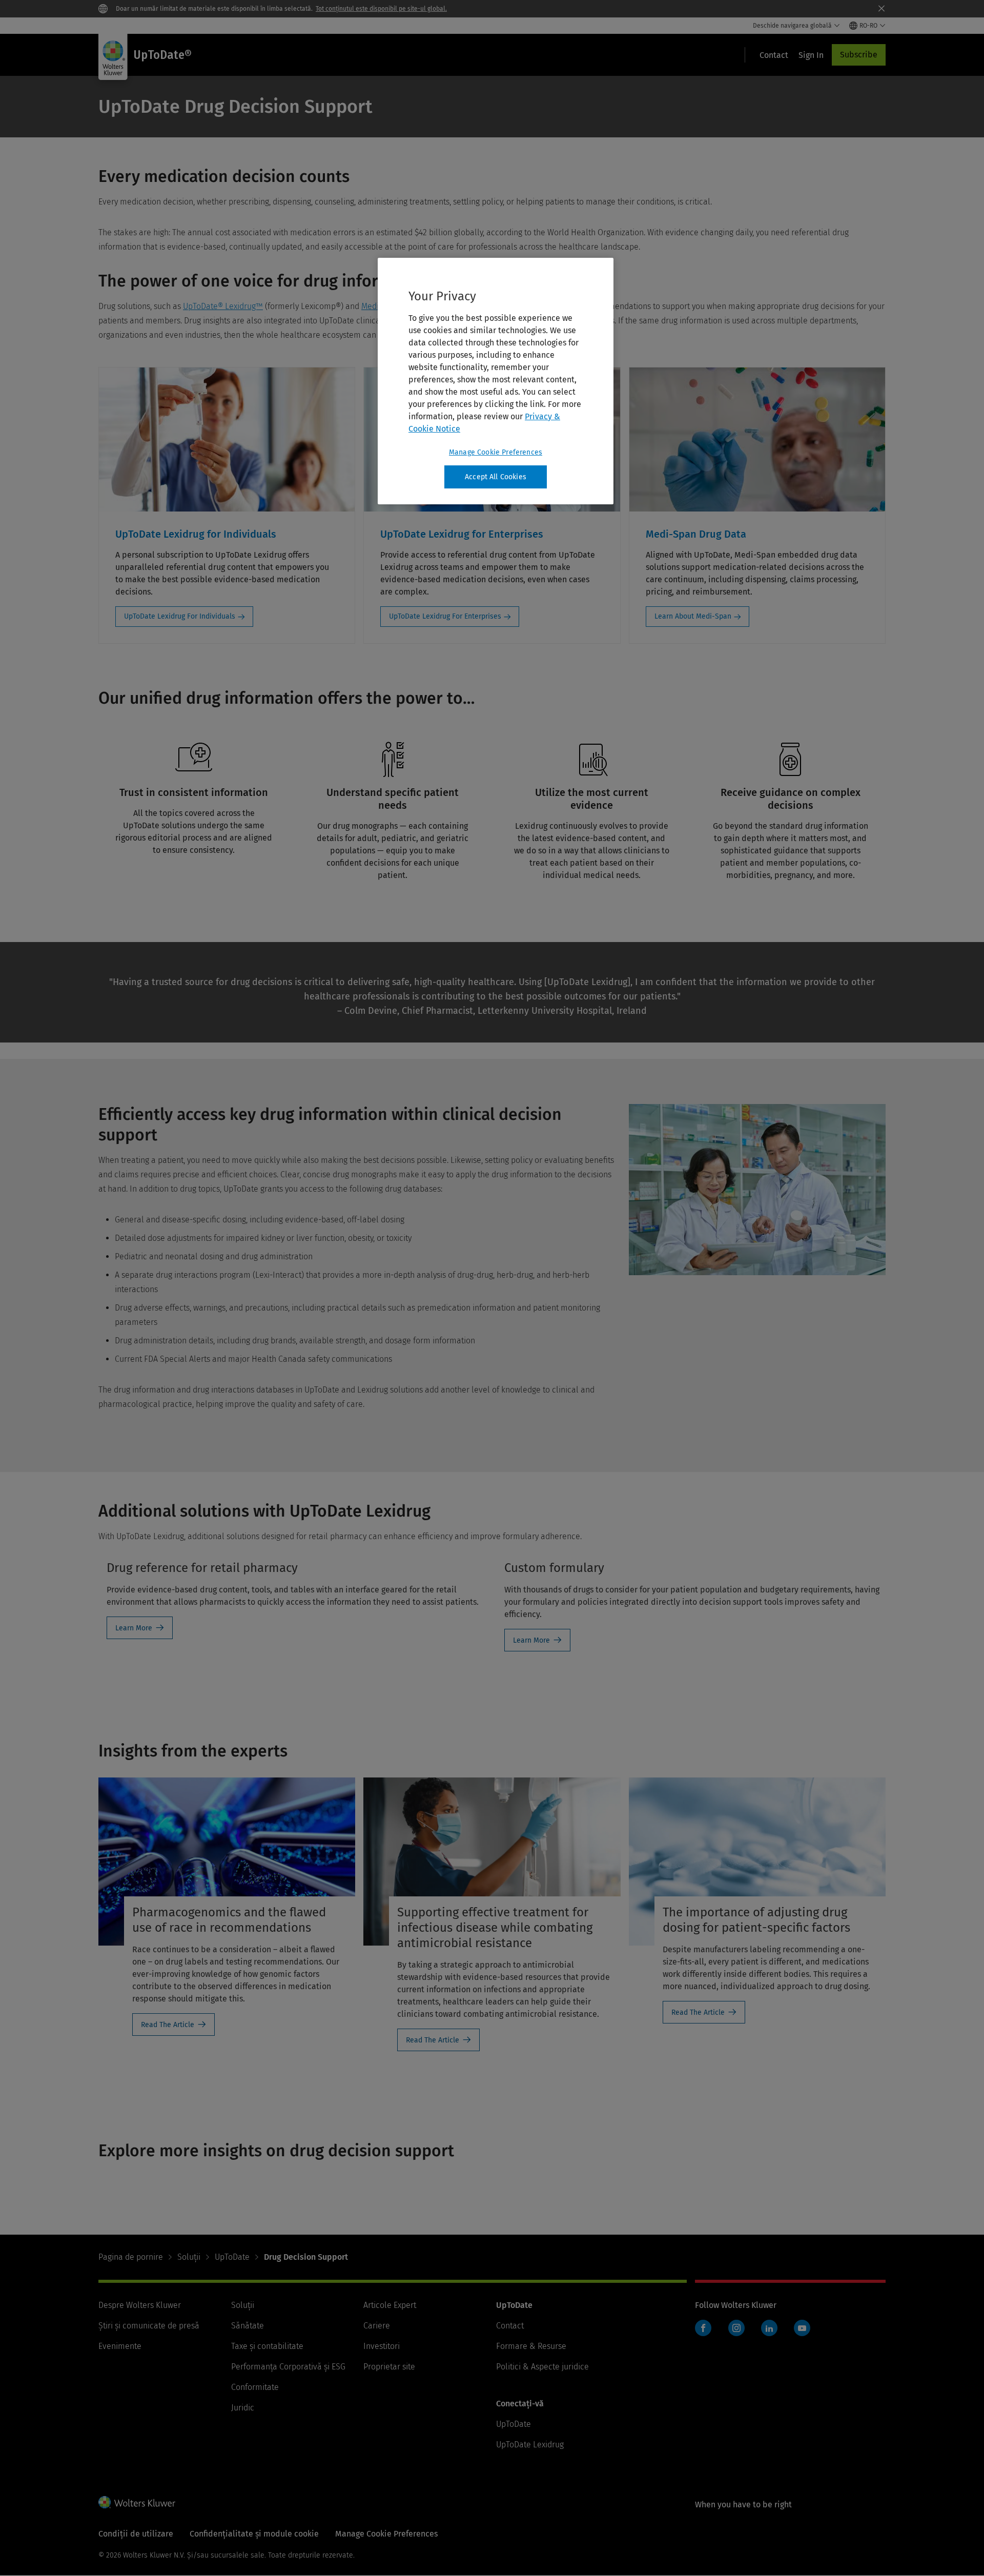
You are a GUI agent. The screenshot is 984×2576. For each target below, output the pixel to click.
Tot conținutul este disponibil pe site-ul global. (381, 9)
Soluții (189, 2257)
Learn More (134, 1628)
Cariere (377, 2326)
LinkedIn (769, 2328)
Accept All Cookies (496, 477)
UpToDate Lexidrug (530, 2445)
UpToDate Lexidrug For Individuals (180, 616)
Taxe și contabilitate (267, 2346)
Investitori (382, 2346)
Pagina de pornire (131, 2257)
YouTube (802, 2328)
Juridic (243, 2408)
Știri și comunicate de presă (149, 2326)
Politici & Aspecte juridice (542, 2367)
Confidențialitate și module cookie (254, 2534)
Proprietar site (389, 2367)
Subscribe (859, 55)
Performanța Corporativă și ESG (288, 2367)
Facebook (703, 2328)
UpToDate (232, 2257)
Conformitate (255, 2387)
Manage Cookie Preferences (496, 452)
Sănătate (248, 2326)
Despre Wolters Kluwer (140, 2305)
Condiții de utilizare (136, 2534)
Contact (510, 2326)
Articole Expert (390, 2305)
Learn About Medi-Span (693, 616)
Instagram (736, 2328)
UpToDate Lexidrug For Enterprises (445, 616)
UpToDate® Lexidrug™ (223, 306)
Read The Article (168, 2025)
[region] (496, 381)
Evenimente (120, 2346)
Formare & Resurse (531, 2346)
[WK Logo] (137, 2502)
